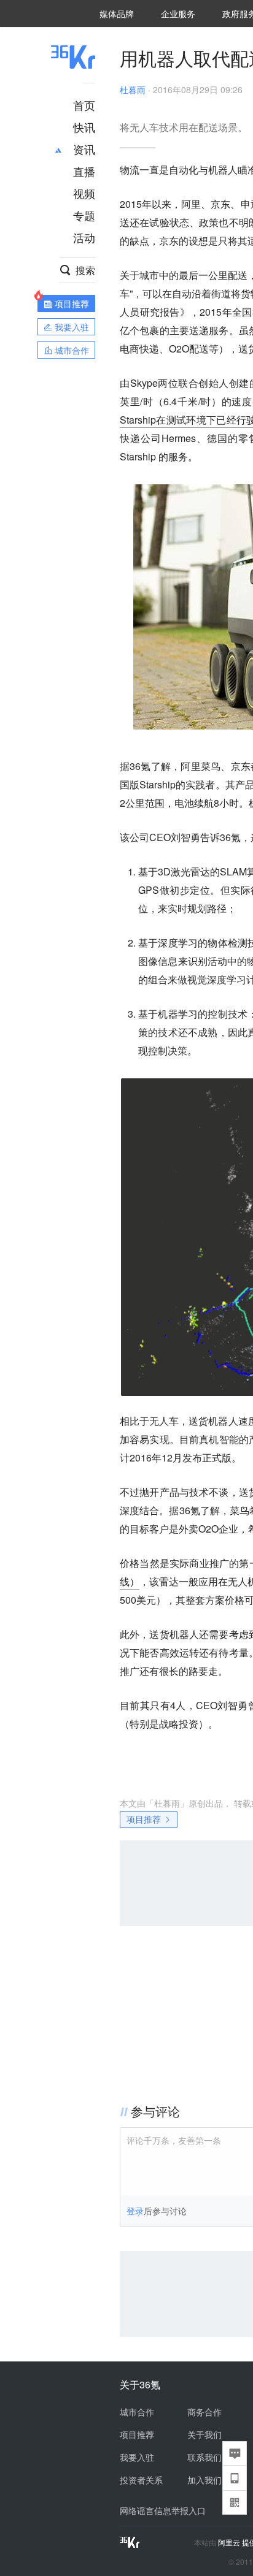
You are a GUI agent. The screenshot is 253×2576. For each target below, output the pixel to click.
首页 (84, 105)
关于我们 (204, 2434)
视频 (84, 193)
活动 (84, 237)
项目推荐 (144, 1819)
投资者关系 (141, 2480)
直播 (84, 171)
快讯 (84, 127)
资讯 (84, 149)
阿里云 (230, 2542)
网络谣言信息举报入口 (163, 2510)
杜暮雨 (133, 90)
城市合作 (137, 2412)
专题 (84, 215)
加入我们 (204, 2480)
